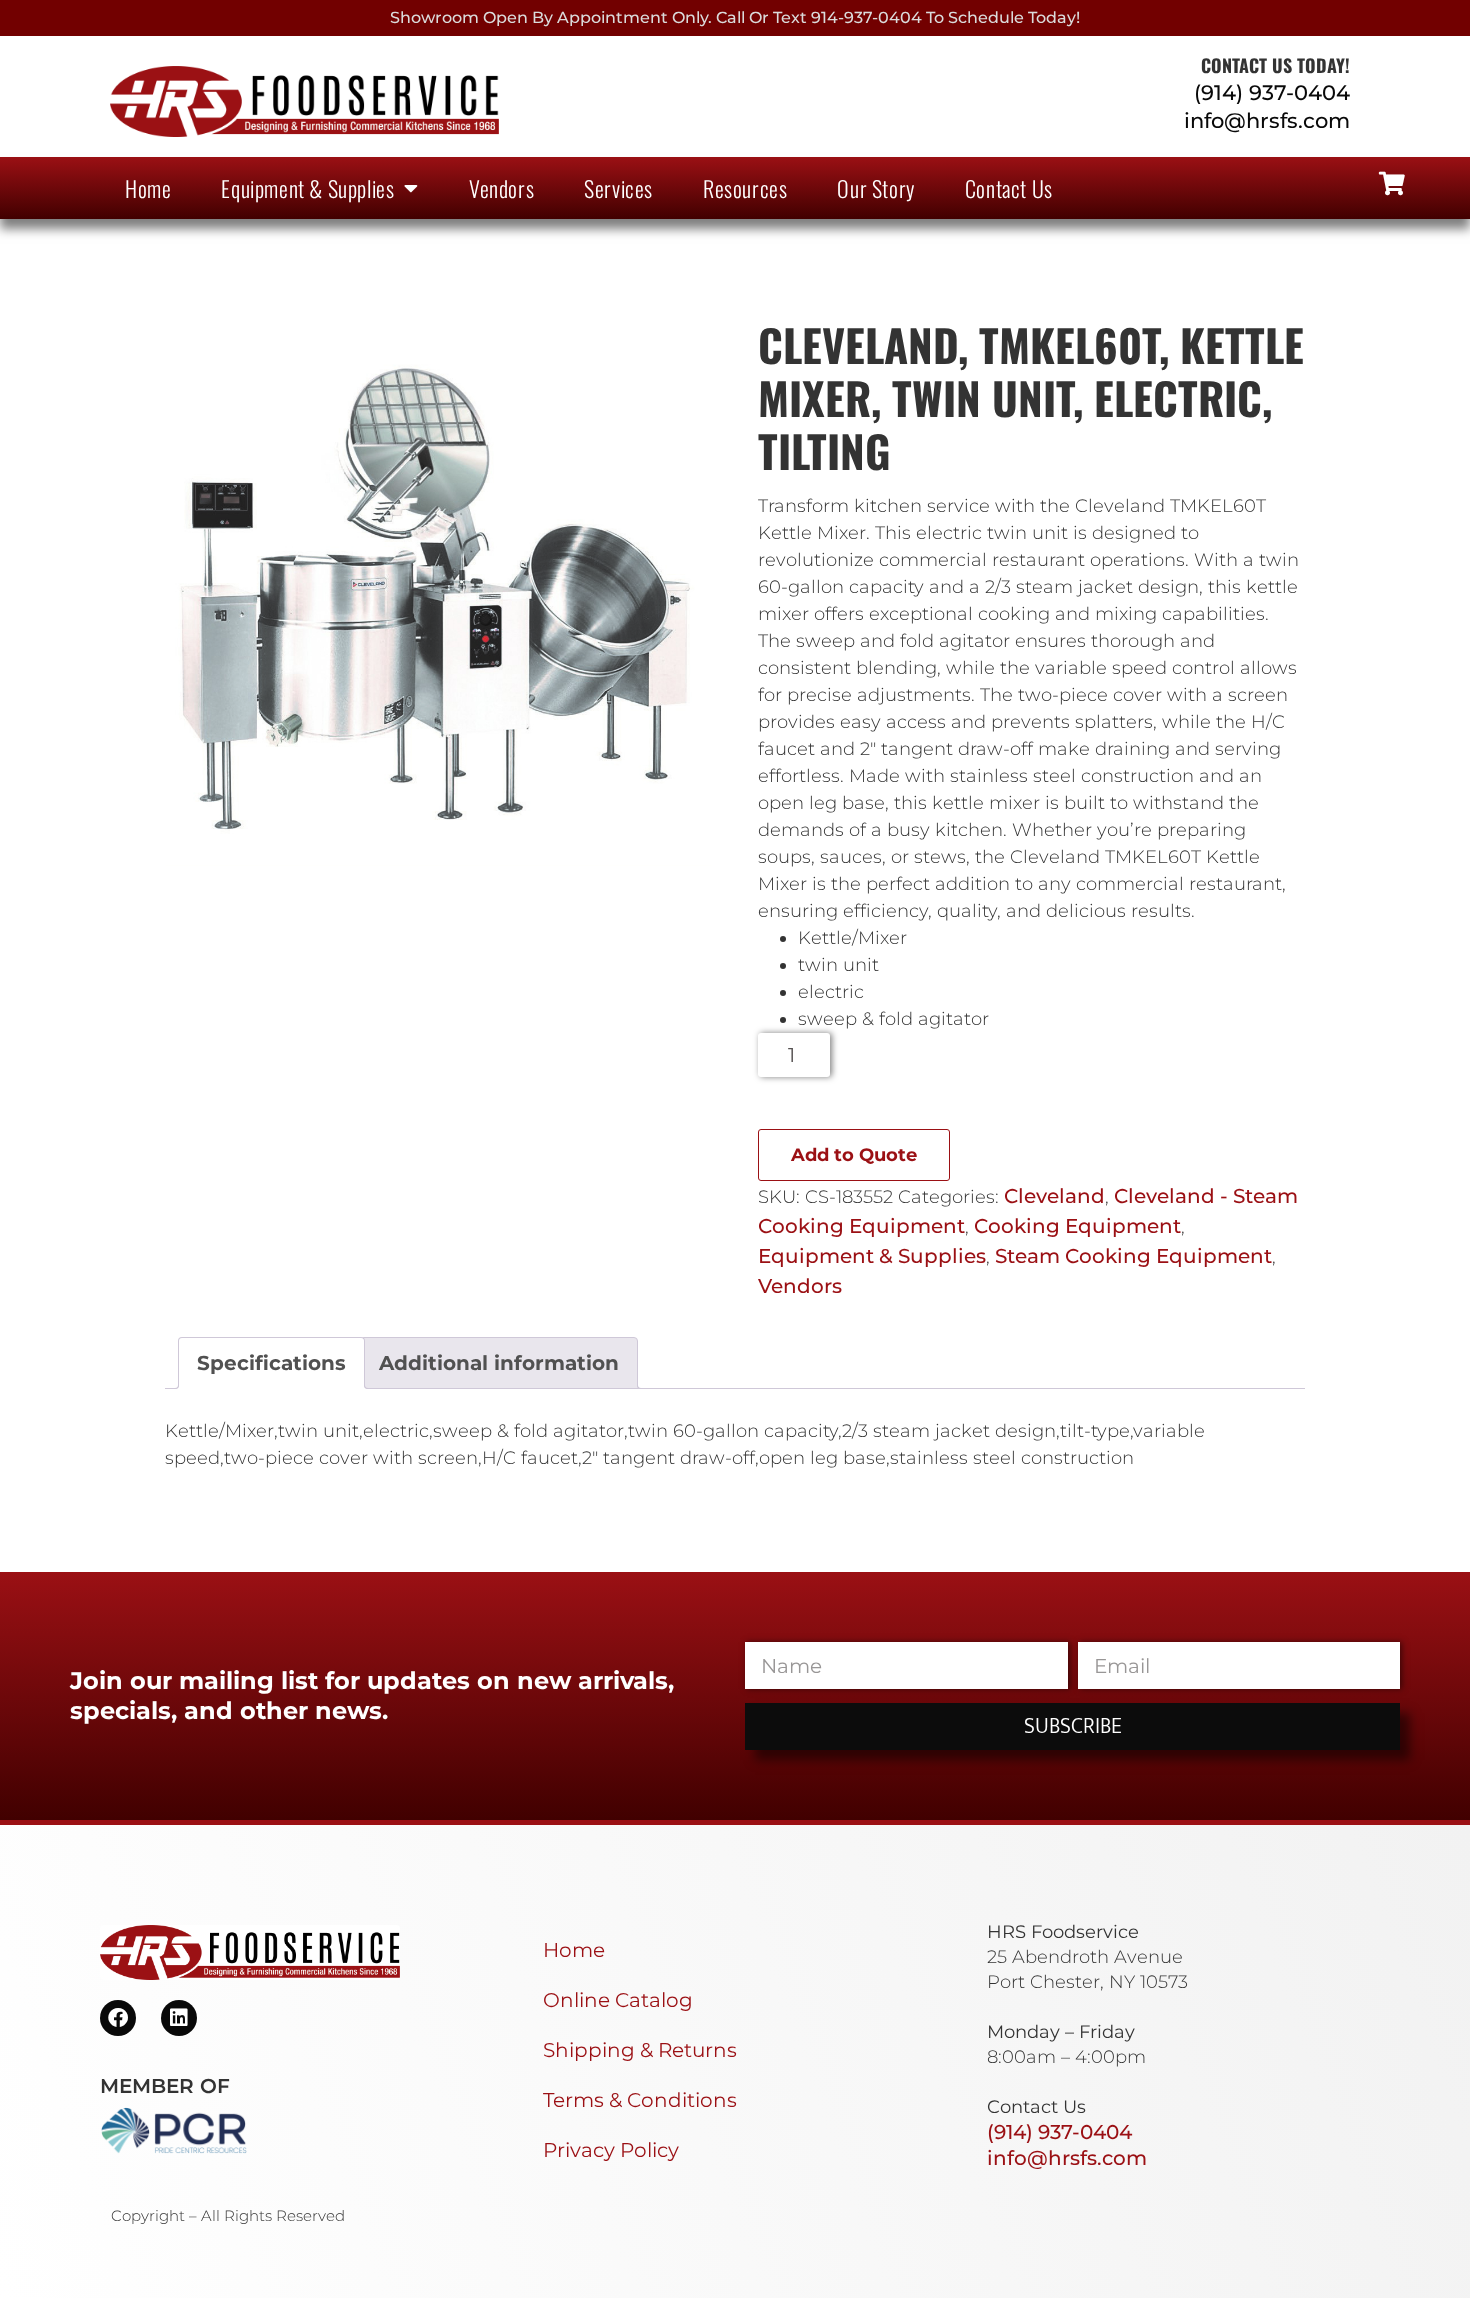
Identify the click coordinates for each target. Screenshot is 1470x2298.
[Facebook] (118, 2018)
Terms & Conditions (640, 2100)
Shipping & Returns (640, 2050)
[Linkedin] (179, 2018)
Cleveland (1054, 1196)
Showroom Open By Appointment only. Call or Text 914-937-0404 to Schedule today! (735, 17)
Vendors (501, 188)
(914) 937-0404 (1272, 92)
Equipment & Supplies (307, 188)
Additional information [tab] (499, 1363)
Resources (745, 188)
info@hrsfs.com (1267, 120)
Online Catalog (618, 2000)
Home (148, 188)
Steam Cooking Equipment (1133, 1256)
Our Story (875, 188)
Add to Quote (854, 1155)
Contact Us (1009, 188)
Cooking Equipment (1077, 1226)
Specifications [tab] (271, 1363)
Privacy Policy (611, 2150)
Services (618, 188)
